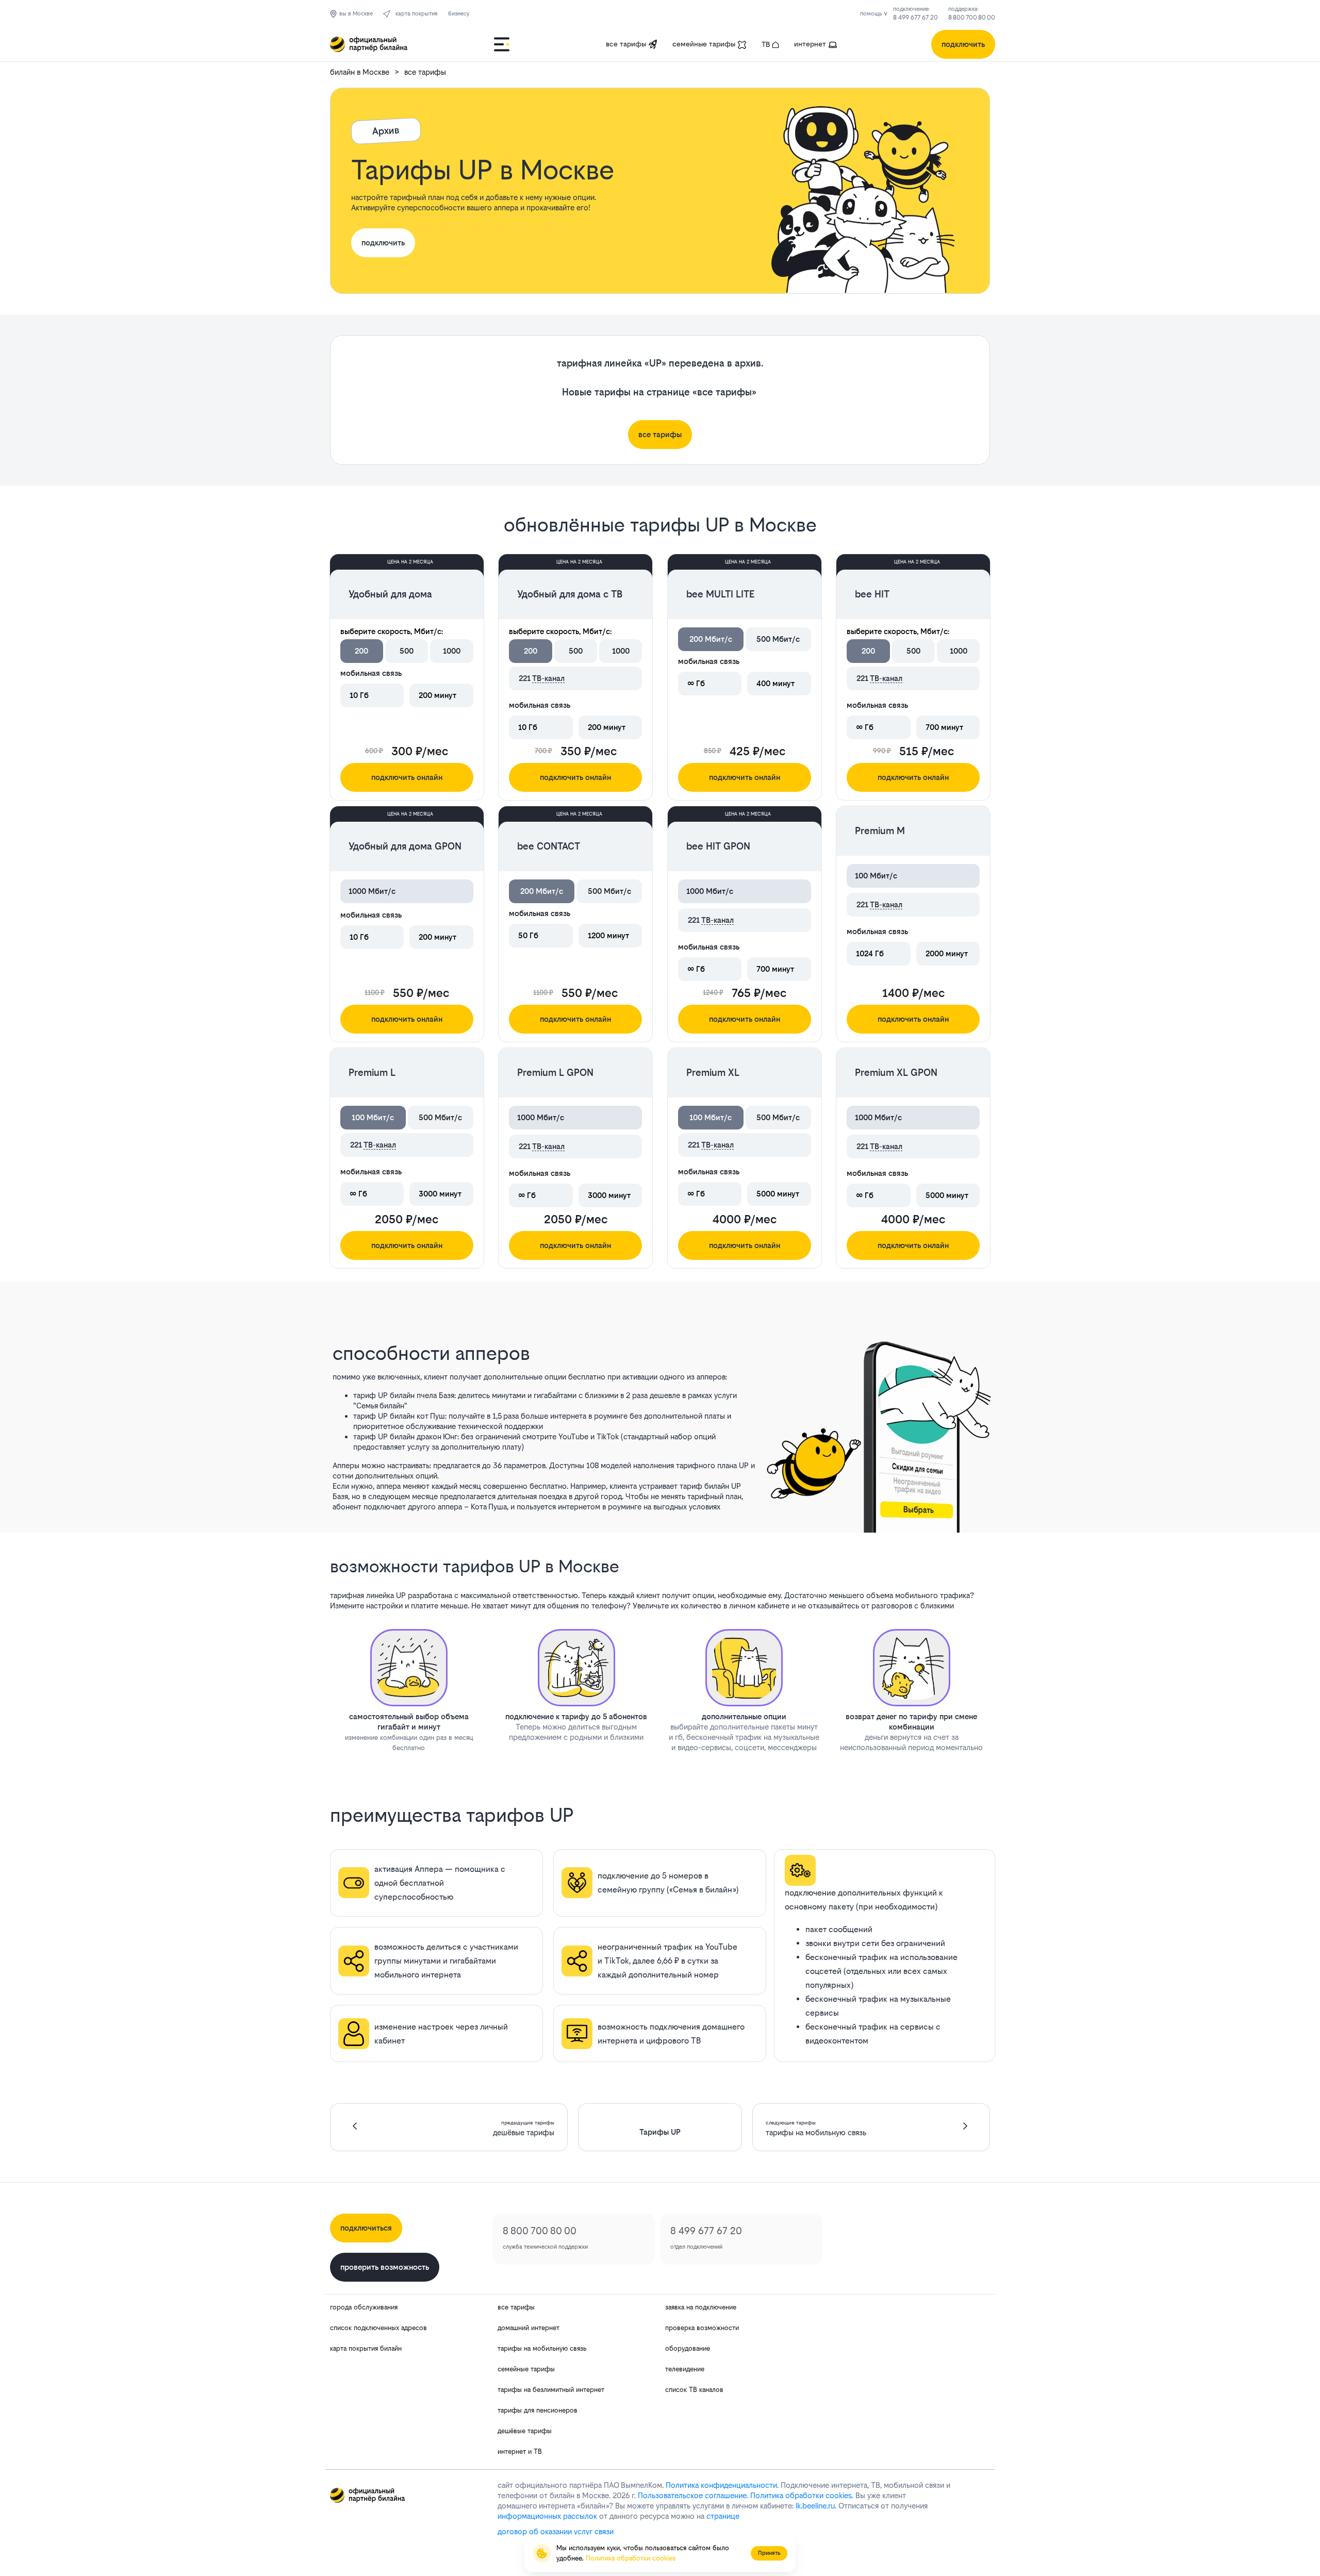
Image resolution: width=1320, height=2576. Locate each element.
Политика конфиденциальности (721, 2485)
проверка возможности (702, 2328)
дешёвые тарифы (525, 2431)
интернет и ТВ (520, 2452)
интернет (810, 44)
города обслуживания (364, 2307)
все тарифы (626, 44)
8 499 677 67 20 (915, 18)
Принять (769, 2553)
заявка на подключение (701, 2307)
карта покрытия (417, 14)
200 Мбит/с (711, 639)
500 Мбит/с (778, 639)
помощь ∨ (874, 14)
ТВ (766, 44)
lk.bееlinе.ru (815, 2506)
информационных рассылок (547, 2516)
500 (407, 651)
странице (723, 2516)
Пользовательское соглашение (692, 2495)
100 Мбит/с (373, 1117)
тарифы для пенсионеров (538, 2410)
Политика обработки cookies (631, 2558)
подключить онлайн (407, 777)
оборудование (688, 2348)
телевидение (685, 2369)
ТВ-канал (548, 678)
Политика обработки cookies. (802, 2495)
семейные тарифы (704, 44)
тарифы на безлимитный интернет (551, 2390)
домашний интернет (529, 2328)
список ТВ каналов (694, 2390)
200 (361, 651)
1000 (452, 651)
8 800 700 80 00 (972, 18)
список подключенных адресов (378, 2328)
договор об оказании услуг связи (556, 2531)
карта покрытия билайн (366, 2348)
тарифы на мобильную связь (542, 2348)
